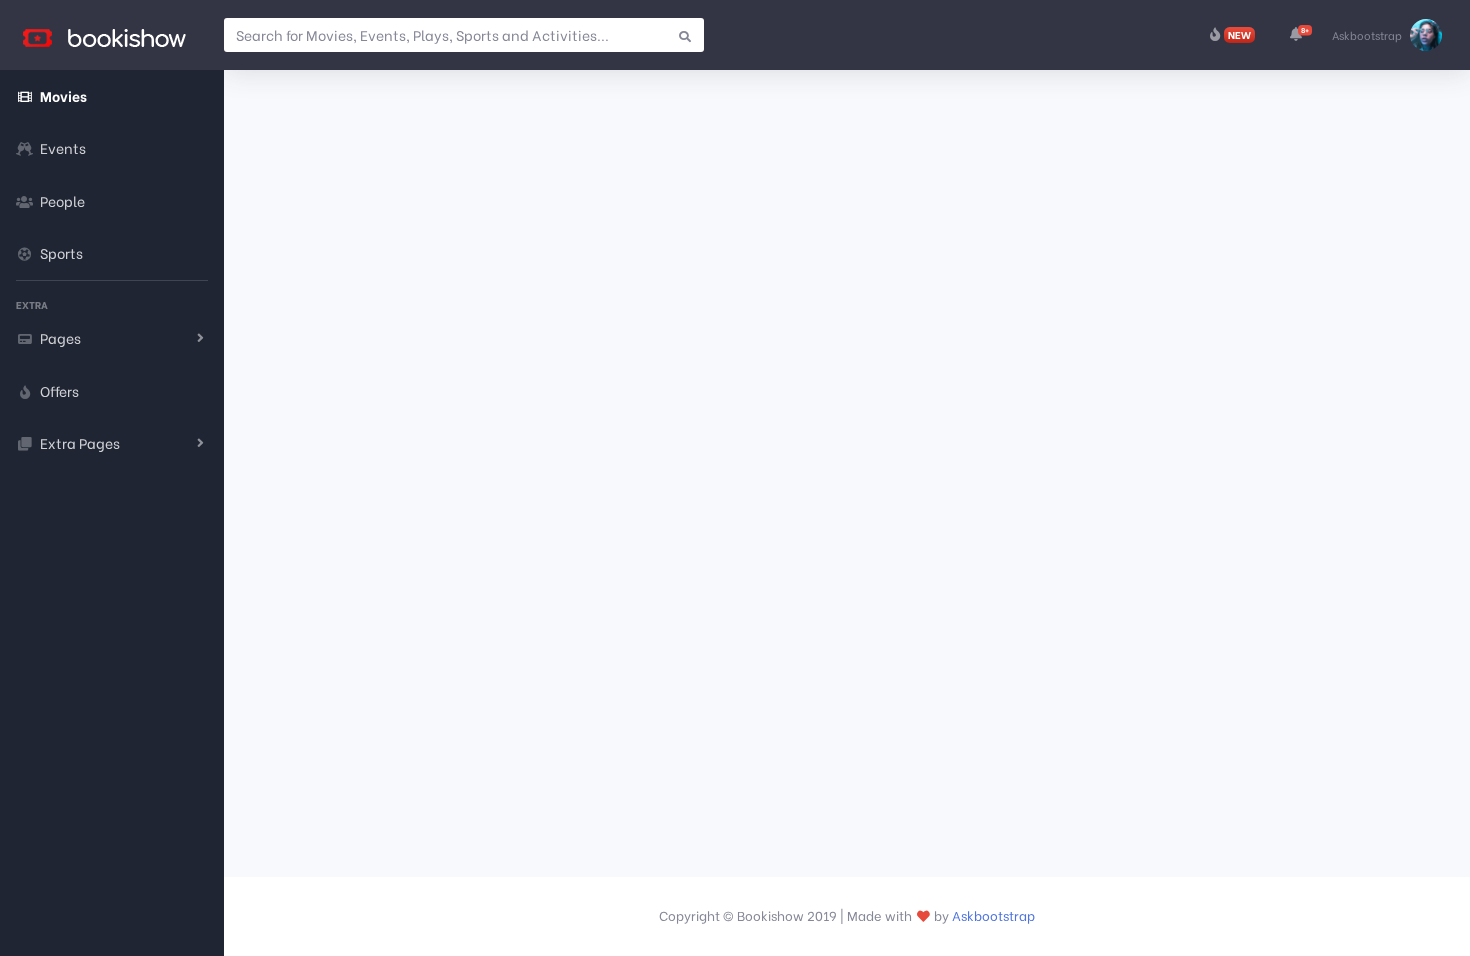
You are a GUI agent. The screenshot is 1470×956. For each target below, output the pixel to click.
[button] (1295, 35)
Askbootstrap (993, 915)
